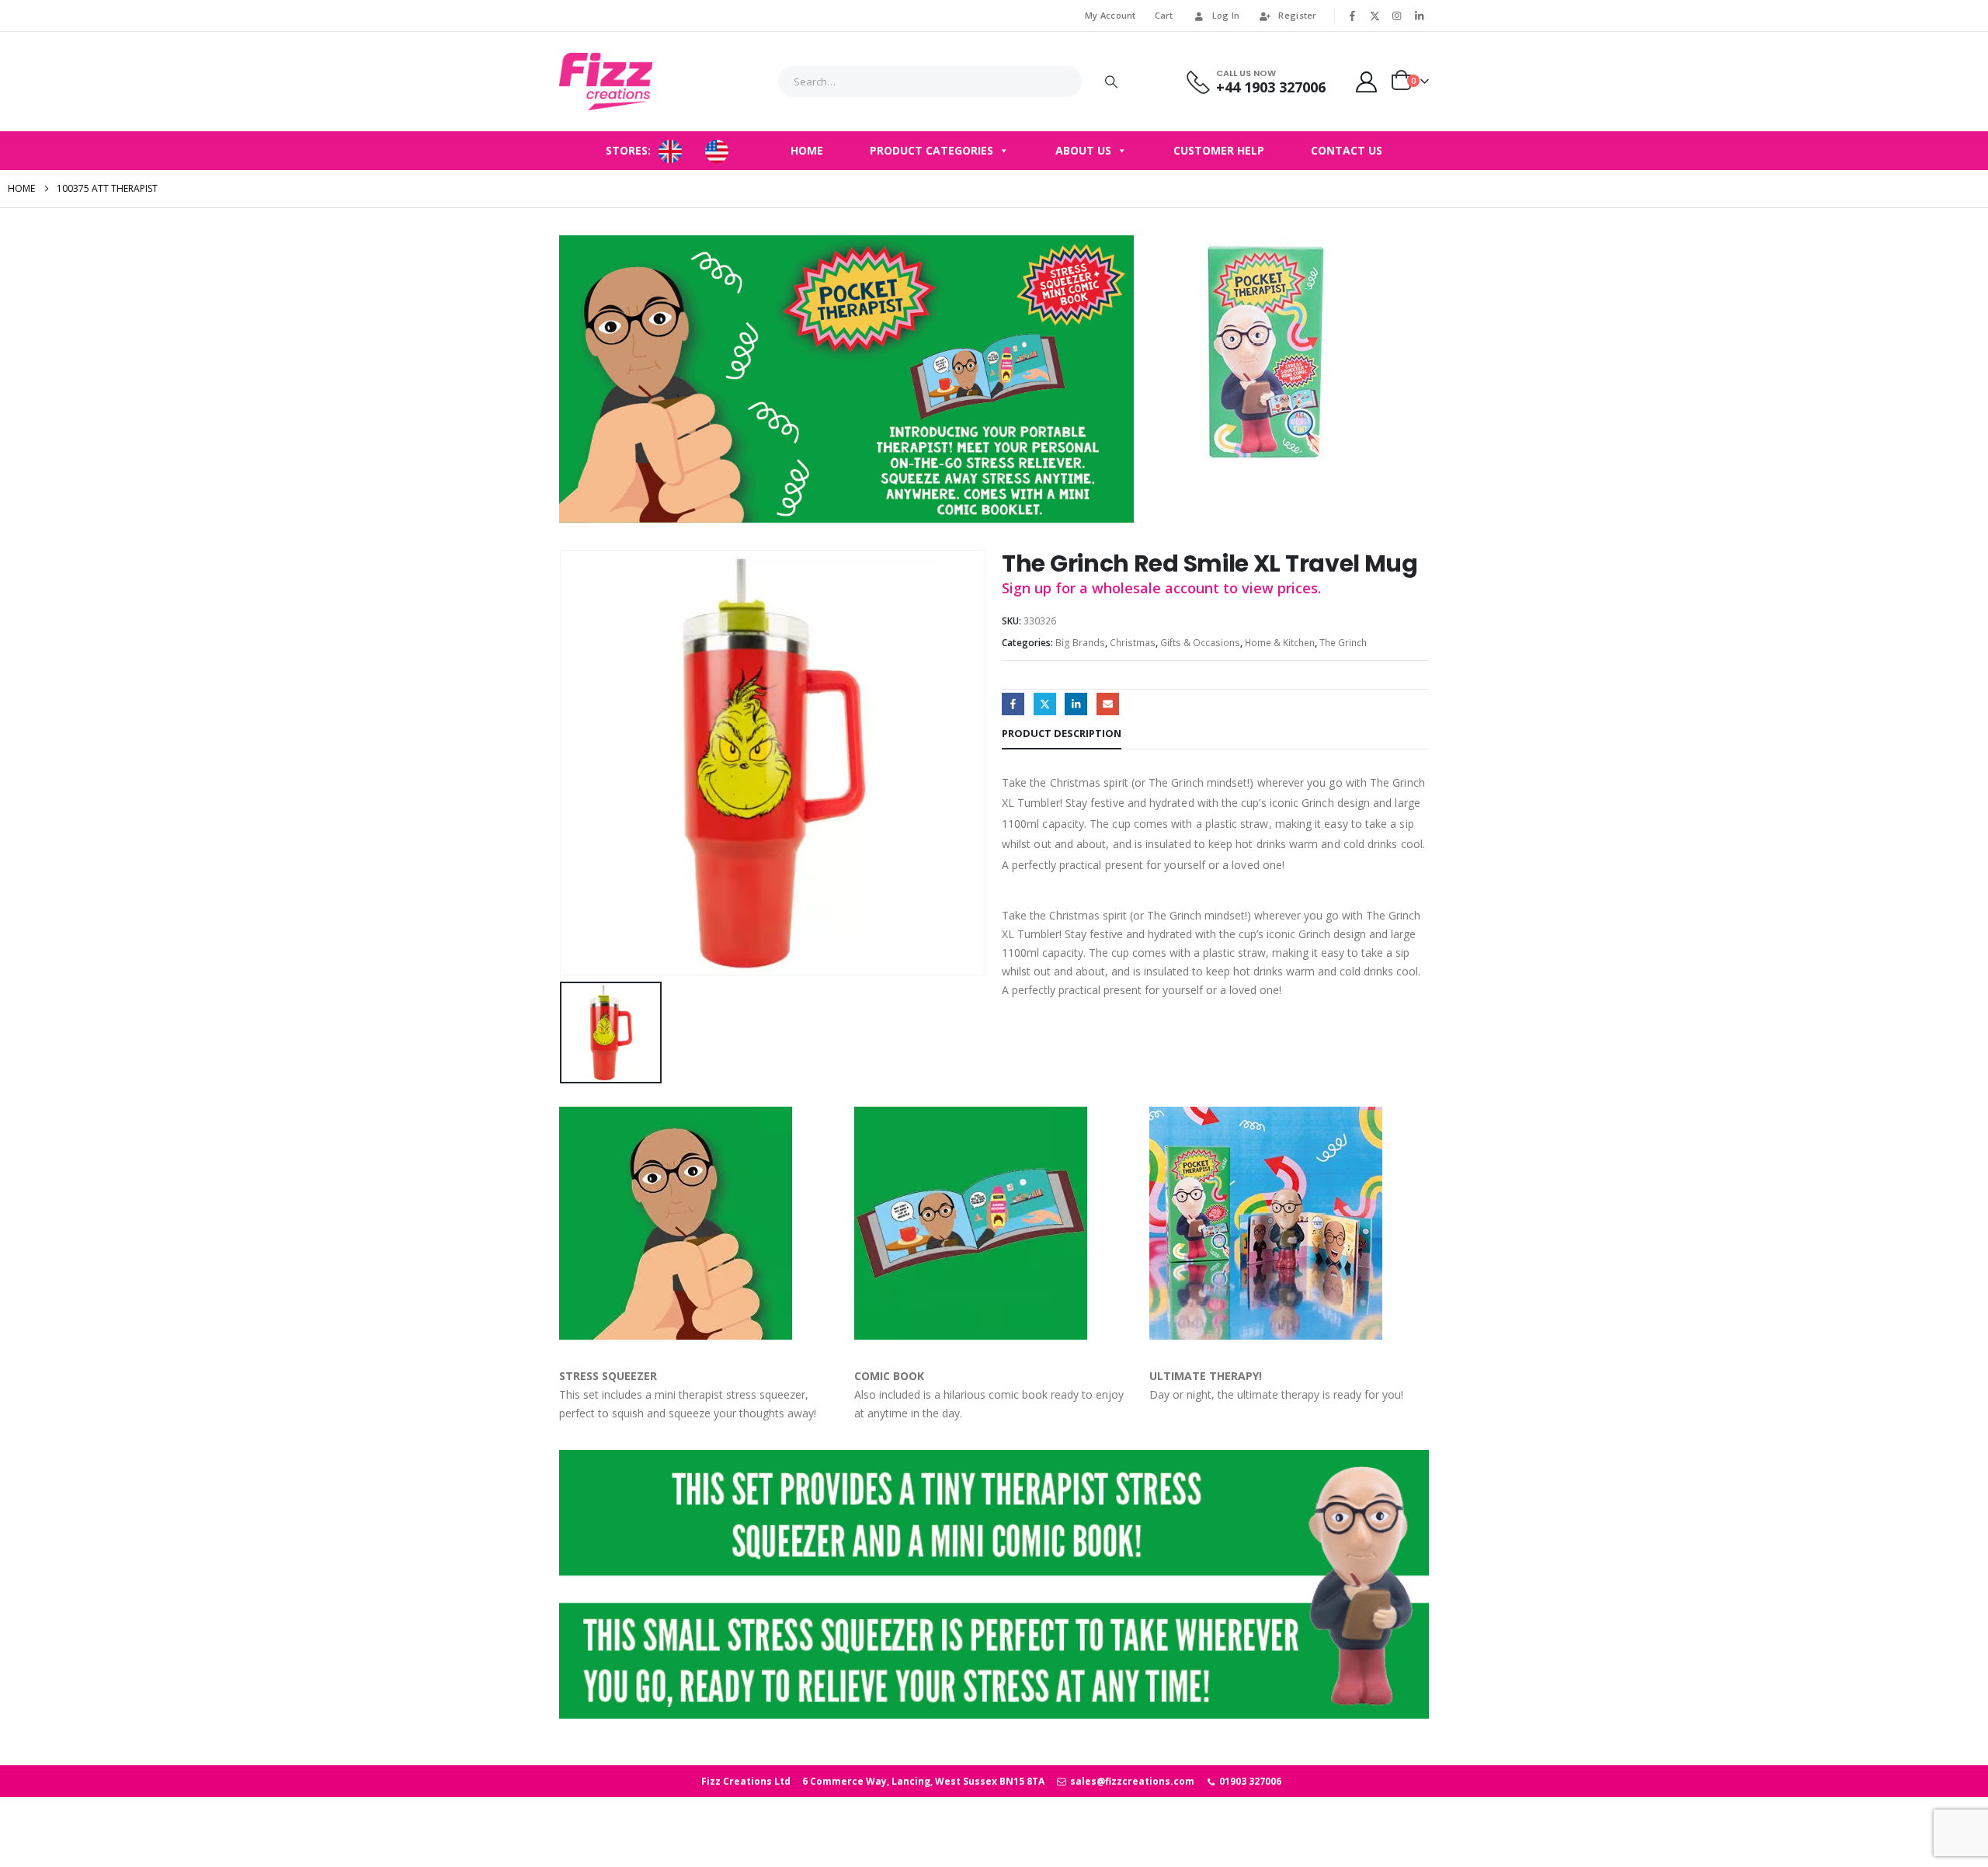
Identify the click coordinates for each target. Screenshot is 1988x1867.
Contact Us (1347, 150)
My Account (1110, 15)
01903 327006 (1249, 1781)
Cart (1164, 15)
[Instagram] (1397, 16)
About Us (1083, 150)
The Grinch (1343, 643)
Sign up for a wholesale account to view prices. (1161, 588)
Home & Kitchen (1280, 643)
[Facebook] (1353, 16)
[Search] (1111, 82)
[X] (1375, 16)
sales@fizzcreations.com (1131, 1781)
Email (1108, 704)
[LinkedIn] (1419, 16)
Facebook (1013, 704)
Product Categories (931, 150)
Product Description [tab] (1062, 733)
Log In (1226, 15)
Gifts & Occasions (1200, 643)
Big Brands (1080, 643)
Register (1297, 15)
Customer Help (1219, 150)
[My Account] (1367, 82)
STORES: (628, 150)
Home (807, 150)
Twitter (1045, 704)
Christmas (1133, 643)
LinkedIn (1076, 704)
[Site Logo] (606, 82)
